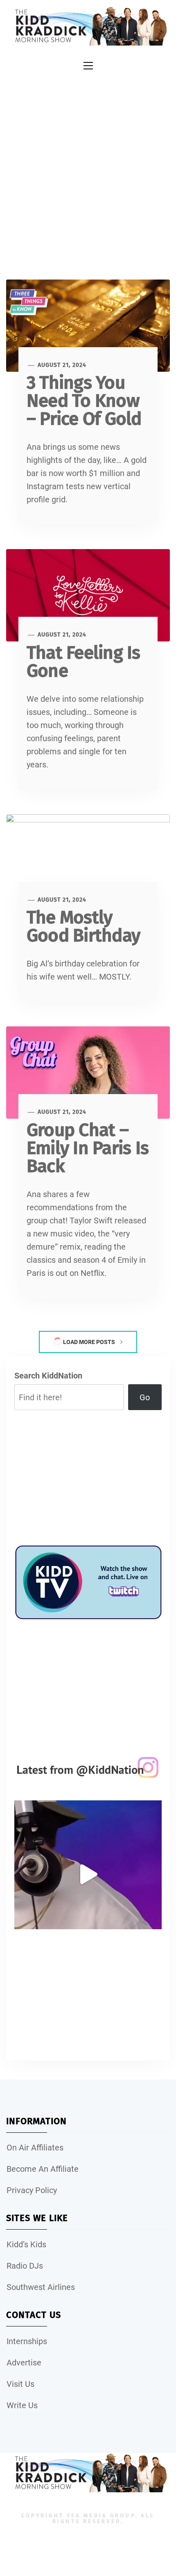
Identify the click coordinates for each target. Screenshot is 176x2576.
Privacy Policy (32, 2190)
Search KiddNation (48, 1376)
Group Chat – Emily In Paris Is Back (88, 1148)
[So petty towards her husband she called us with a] (88, 1874)
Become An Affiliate (43, 2169)
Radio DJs (25, 2266)
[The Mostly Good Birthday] (88, 860)
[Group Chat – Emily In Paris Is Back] (88, 1072)
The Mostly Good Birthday (83, 926)
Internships (27, 2341)
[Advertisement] (88, 167)
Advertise (24, 2363)
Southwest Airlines (41, 2287)
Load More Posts (89, 1342)
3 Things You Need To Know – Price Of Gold (84, 401)
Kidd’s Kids (26, 2244)
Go (145, 1397)
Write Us (22, 2405)
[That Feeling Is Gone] (88, 595)
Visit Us (20, 2384)
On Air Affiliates (35, 2148)
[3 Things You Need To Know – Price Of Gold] (88, 325)
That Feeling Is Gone (83, 662)
